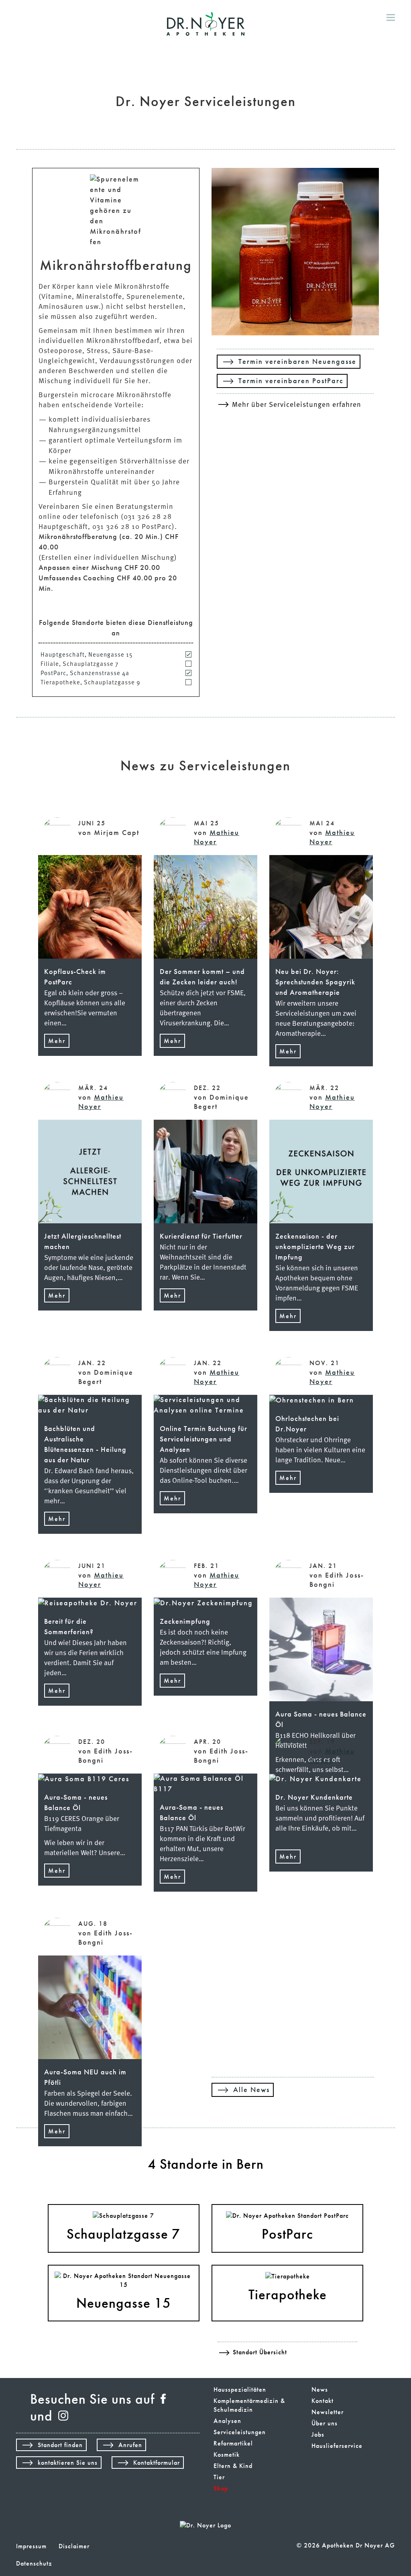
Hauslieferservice (337, 2446)
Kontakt (322, 2401)
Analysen (227, 2421)
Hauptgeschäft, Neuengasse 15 (87, 654)
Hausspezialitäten (240, 2390)
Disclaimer (74, 2546)
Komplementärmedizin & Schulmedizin (249, 2405)
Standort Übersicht (260, 2352)
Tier (219, 2477)
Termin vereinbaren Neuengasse (297, 362)
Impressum (31, 2546)
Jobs (318, 2435)
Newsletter (328, 2412)
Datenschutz (34, 2564)
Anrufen (130, 2445)
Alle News (251, 2090)
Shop (221, 2488)
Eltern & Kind (233, 2466)
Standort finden (60, 2445)
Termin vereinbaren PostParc (291, 381)
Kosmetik (227, 2455)
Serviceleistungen (240, 2432)
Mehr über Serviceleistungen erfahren (297, 404)
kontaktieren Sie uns (68, 2463)
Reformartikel (233, 2443)
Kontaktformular (157, 2463)
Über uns (325, 2423)
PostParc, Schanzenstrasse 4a (85, 673)
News (320, 2390)
